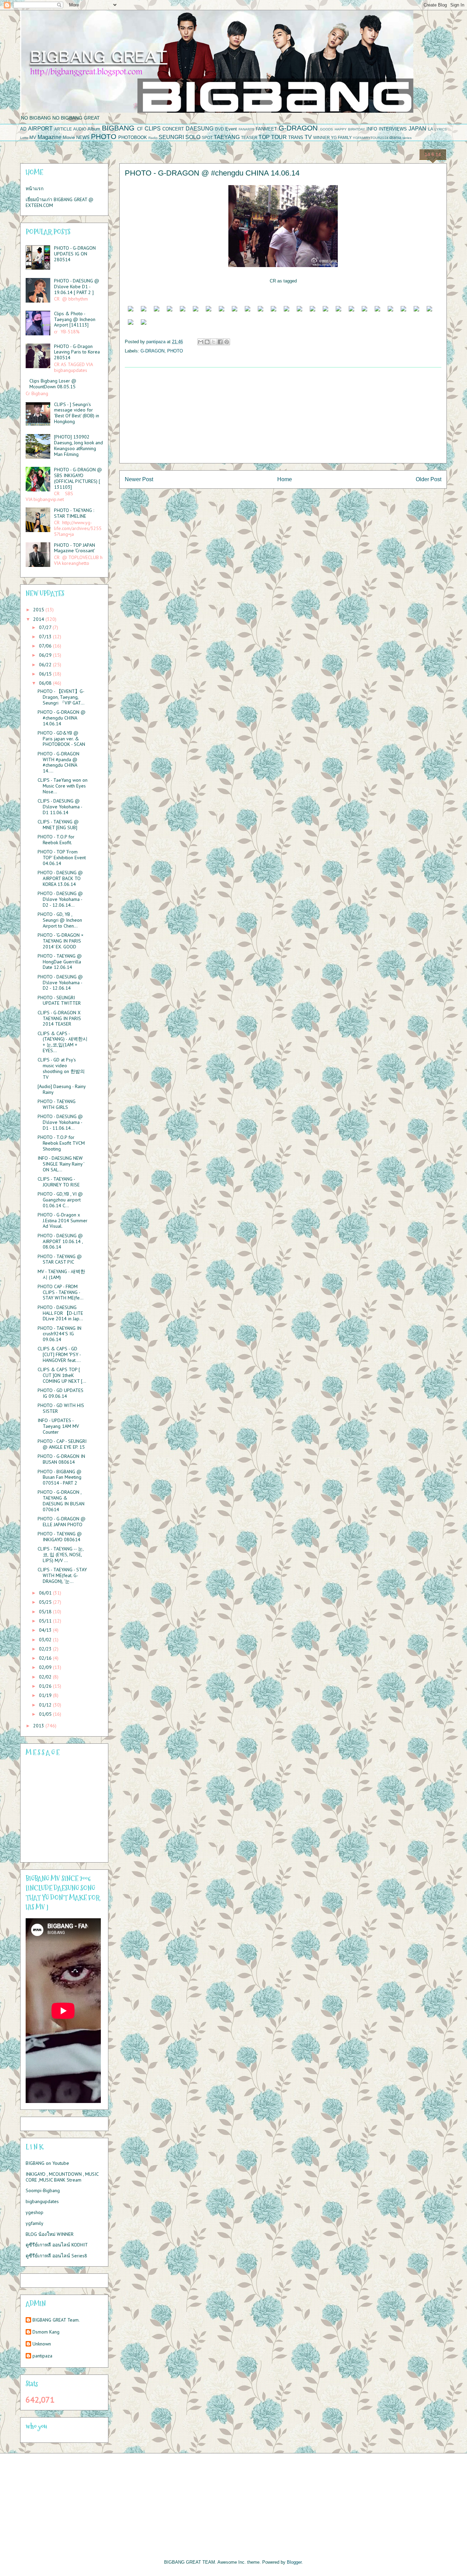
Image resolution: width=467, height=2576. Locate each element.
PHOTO (104, 136)
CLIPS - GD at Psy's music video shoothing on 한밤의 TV (61, 1068)
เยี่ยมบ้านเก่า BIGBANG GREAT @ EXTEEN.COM (59, 202)
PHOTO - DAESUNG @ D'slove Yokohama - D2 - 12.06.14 (60, 983)
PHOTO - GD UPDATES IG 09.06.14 (61, 1393)
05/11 (46, 1621)
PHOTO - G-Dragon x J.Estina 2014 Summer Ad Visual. (63, 1221)
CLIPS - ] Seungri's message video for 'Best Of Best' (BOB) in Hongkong (77, 413)
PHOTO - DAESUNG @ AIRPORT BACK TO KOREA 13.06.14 (60, 878)
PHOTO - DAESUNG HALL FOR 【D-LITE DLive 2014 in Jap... (60, 1313)
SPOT (207, 137)
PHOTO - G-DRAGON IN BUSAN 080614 (61, 1459)
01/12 (46, 1705)
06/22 (46, 665)
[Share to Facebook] (220, 342)
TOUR (279, 137)
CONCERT (173, 129)
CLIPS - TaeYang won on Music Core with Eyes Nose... (63, 786)
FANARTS (246, 129)
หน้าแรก (35, 189)
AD (23, 129)
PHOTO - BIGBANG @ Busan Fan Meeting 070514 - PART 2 (59, 1477)
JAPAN (417, 129)
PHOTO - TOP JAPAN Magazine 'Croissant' (75, 548)
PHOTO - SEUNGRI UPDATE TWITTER (59, 1000)
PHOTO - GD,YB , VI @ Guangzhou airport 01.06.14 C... (60, 1200)
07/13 (46, 637)
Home (285, 479)
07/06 (46, 646)
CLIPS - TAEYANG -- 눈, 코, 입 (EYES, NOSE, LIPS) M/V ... (61, 1555)
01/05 (46, 1714)
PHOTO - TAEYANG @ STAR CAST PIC (60, 1259)
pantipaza (42, 2356)
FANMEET (266, 129)
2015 (39, 610)
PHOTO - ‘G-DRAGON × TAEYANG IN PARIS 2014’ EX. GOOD (61, 941)
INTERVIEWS (393, 129)
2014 (39, 619)
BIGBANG (118, 128)
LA (431, 129)
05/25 (46, 1602)
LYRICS (441, 129)
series (407, 138)
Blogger (294, 2562)
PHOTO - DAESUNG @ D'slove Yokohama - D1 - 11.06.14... (60, 1122)
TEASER (249, 137)
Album (94, 129)
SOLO (193, 137)
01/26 (46, 1686)
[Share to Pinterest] (227, 342)
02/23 (46, 1649)
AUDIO (80, 129)
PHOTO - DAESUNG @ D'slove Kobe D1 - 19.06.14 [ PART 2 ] (77, 287)
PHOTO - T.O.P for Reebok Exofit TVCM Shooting (61, 1143)
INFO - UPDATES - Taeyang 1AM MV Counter (58, 1426)
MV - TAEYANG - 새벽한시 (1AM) (61, 1274)
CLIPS (153, 129)
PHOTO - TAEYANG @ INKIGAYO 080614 (60, 1537)
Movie (69, 137)
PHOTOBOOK (133, 137)
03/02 (46, 1640)
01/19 (46, 1695)
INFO (372, 129)
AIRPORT (40, 129)
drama (395, 137)
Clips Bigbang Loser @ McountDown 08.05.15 (53, 384)
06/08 (46, 683)
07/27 (46, 627)
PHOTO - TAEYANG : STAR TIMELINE (74, 513)
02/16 (46, 1658)
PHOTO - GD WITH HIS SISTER (61, 1408)
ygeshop (35, 2212)
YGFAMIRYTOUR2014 (371, 138)
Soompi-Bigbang (43, 2190)
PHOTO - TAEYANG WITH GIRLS (57, 1104)
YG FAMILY (341, 137)
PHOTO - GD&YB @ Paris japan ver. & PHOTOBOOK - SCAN (61, 739)
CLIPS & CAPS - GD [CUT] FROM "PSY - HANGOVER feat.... (59, 1354)
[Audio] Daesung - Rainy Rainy (62, 1089)
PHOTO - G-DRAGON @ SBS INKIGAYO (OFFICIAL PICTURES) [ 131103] (78, 478)
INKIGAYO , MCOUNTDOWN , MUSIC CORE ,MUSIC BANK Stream (62, 2177)
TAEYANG (227, 137)
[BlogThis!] (207, 342)
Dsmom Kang (46, 2332)
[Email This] (201, 342)
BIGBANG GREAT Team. (56, 2320)
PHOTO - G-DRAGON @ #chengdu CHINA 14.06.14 (62, 718)
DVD (219, 129)
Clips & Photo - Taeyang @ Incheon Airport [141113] (75, 319)
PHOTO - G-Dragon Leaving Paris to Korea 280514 (77, 352)
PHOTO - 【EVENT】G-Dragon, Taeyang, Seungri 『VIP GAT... (61, 697)
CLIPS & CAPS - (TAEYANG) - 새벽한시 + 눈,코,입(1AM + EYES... (63, 1042)
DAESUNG (199, 129)
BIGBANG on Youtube (47, 2163)
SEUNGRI (171, 137)
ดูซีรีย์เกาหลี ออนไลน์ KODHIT (57, 2245)
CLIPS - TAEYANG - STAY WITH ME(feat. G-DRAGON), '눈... (62, 1575)
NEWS (83, 137)
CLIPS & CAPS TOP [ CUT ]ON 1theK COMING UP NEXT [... (62, 1375)
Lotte (24, 138)
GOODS (326, 129)
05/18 (46, 1612)
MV (33, 137)
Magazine (50, 137)
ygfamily (35, 2223)
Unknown (42, 2344)
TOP (264, 137)
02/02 (46, 1677)
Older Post (429, 479)
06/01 (46, 1593)
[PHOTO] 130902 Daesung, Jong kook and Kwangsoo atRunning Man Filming (78, 445)
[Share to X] (214, 342)
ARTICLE (63, 129)
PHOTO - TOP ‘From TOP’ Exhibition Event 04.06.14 (62, 858)
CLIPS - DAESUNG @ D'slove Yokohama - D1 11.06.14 (60, 807)
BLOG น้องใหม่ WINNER (50, 2234)
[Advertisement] (283, 415)
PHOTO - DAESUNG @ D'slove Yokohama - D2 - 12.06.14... (60, 899)
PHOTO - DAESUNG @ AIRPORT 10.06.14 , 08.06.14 (60, 1241)
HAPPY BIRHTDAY (350, 129)
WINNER (322, 137)
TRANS (296, 137)
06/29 (46, 655)
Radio (153, 138)
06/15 (46, 674)
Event (231, 129)
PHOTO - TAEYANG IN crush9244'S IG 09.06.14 (59, 1334)
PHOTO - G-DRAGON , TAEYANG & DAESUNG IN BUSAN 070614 (61, 1501)
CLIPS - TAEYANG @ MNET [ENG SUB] (58, 825)
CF (140, 129)
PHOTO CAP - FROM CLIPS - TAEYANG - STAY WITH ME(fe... (61, 1292)
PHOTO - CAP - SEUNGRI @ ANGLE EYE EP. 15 (62, 1444)
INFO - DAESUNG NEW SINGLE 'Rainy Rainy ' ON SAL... (61, 1164)
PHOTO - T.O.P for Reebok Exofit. (56, 840)
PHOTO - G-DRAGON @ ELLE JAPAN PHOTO (62, 1522)
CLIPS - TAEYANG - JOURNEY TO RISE (59, 1182)
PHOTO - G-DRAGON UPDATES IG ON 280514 (75, 254)
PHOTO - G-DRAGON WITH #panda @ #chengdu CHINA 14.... (58, 762)
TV (308, 137)
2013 (39, 1726)
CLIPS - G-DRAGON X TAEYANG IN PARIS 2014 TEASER (59, 1018)
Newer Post (139, 479)
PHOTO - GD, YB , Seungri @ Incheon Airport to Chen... (60, 920)
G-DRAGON (298, 128)
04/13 (46, 1630)
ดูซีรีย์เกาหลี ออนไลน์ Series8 (56, 2256)
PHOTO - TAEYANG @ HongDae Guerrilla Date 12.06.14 (60, 962)
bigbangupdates (42, 2201)
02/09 (46, 1667)
